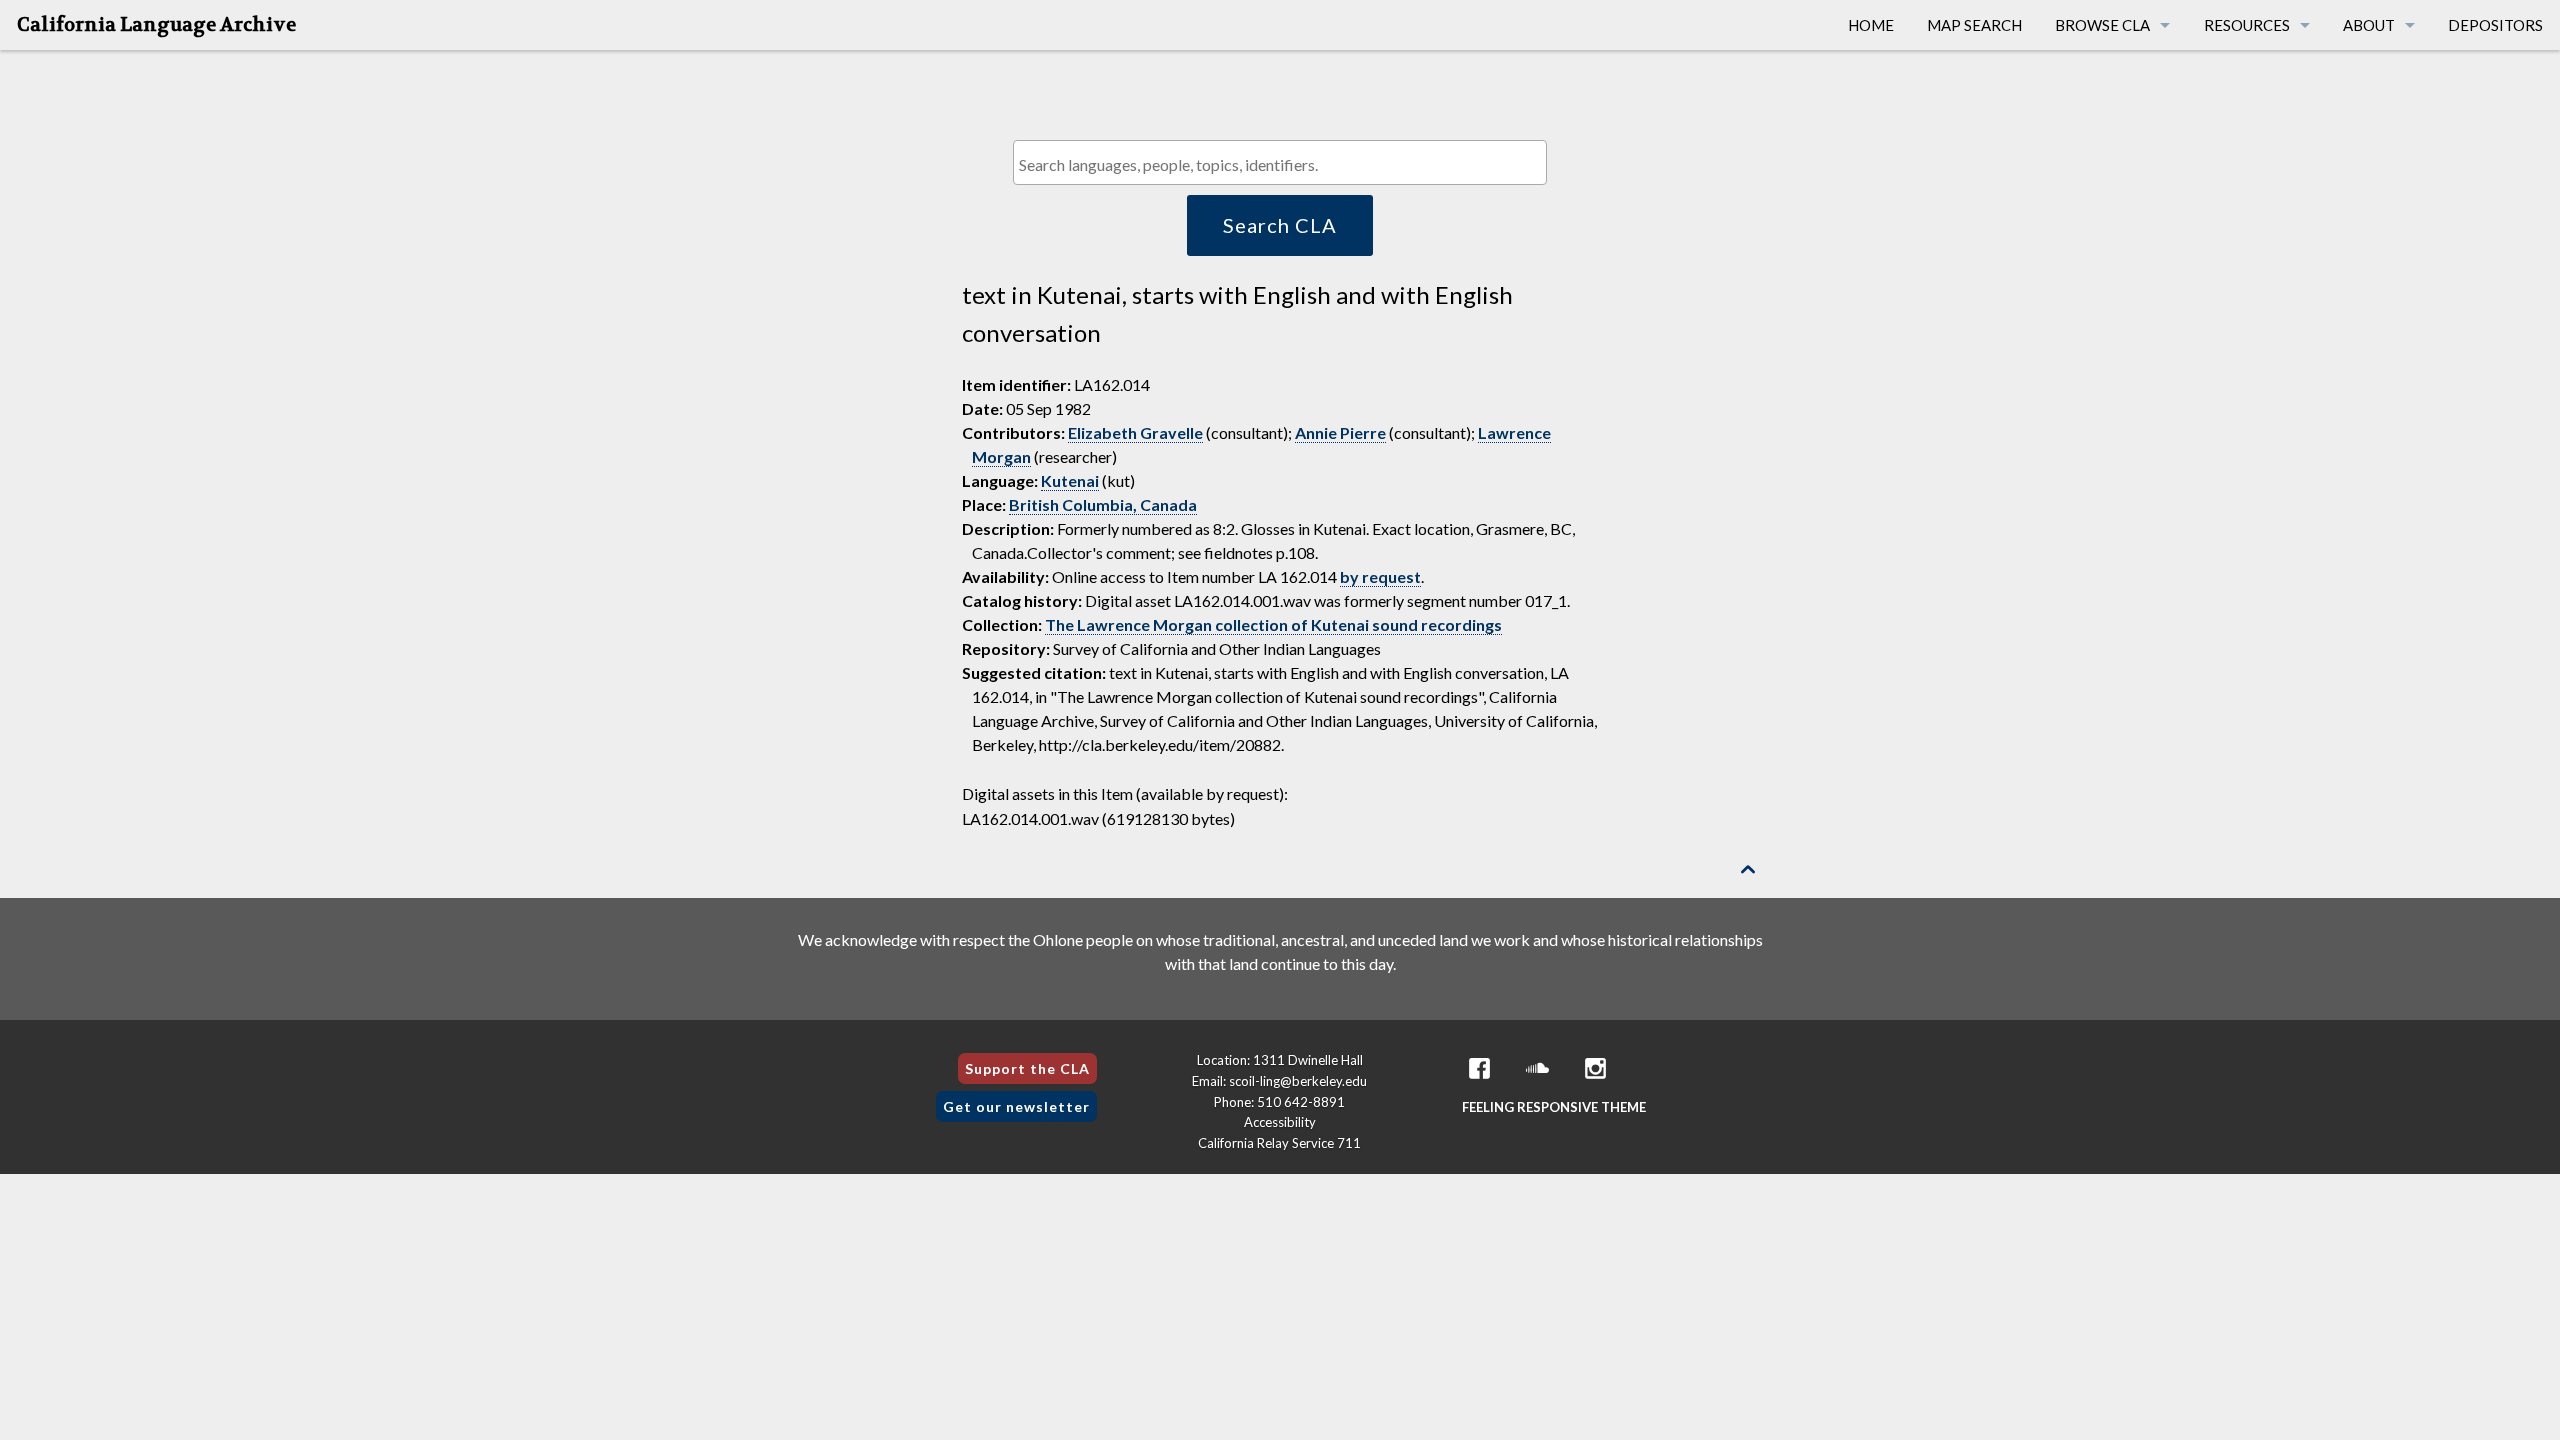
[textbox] (1284, 164)
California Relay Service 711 (1279, 1143)
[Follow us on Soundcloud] (1538, 1068)
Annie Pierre (1340, 432)
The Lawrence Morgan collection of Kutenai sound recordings (1273, 624)
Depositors (2495, 25)
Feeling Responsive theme (1554, 1107)
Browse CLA (2102, 25)
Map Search (1974, 25)
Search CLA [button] (1280, 225)
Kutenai (1070, 480)
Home (1871, 25)
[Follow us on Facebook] (1480, 1068)
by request (1380, 576)
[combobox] (1279, 162)
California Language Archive (156, 25)
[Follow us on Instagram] (1596, 1068)
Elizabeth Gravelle (1135, 432)
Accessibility (1280, 1122)
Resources (2247, 25)
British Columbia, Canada (1103, 504)
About (2369, 25)
